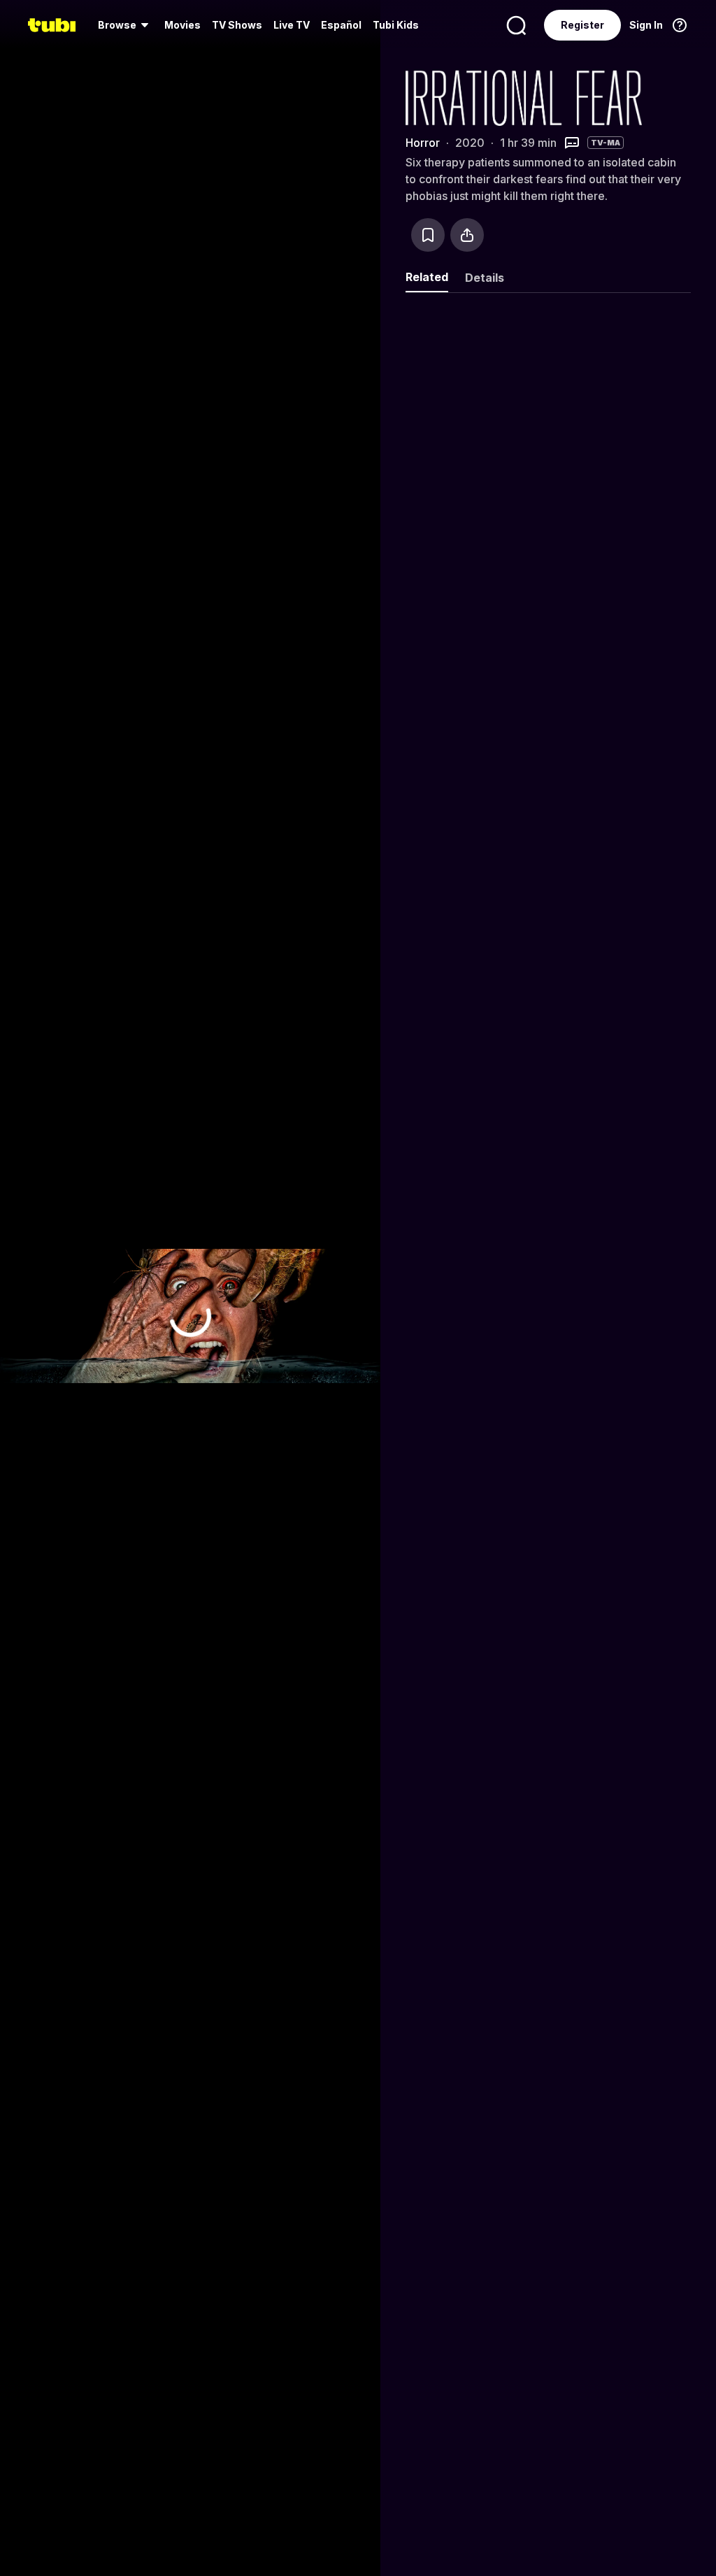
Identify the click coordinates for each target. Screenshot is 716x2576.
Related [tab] (427, 277)
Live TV (292, 25)
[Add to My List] (428, 235)
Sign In (646, 25)
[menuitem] (126, 25)
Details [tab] (485, 278)
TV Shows (237, 25)
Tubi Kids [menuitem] (396, 25)
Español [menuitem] (341, 25)
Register (582, 25)
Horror (423, 143)
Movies (182, 25)
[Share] (467, 235)
